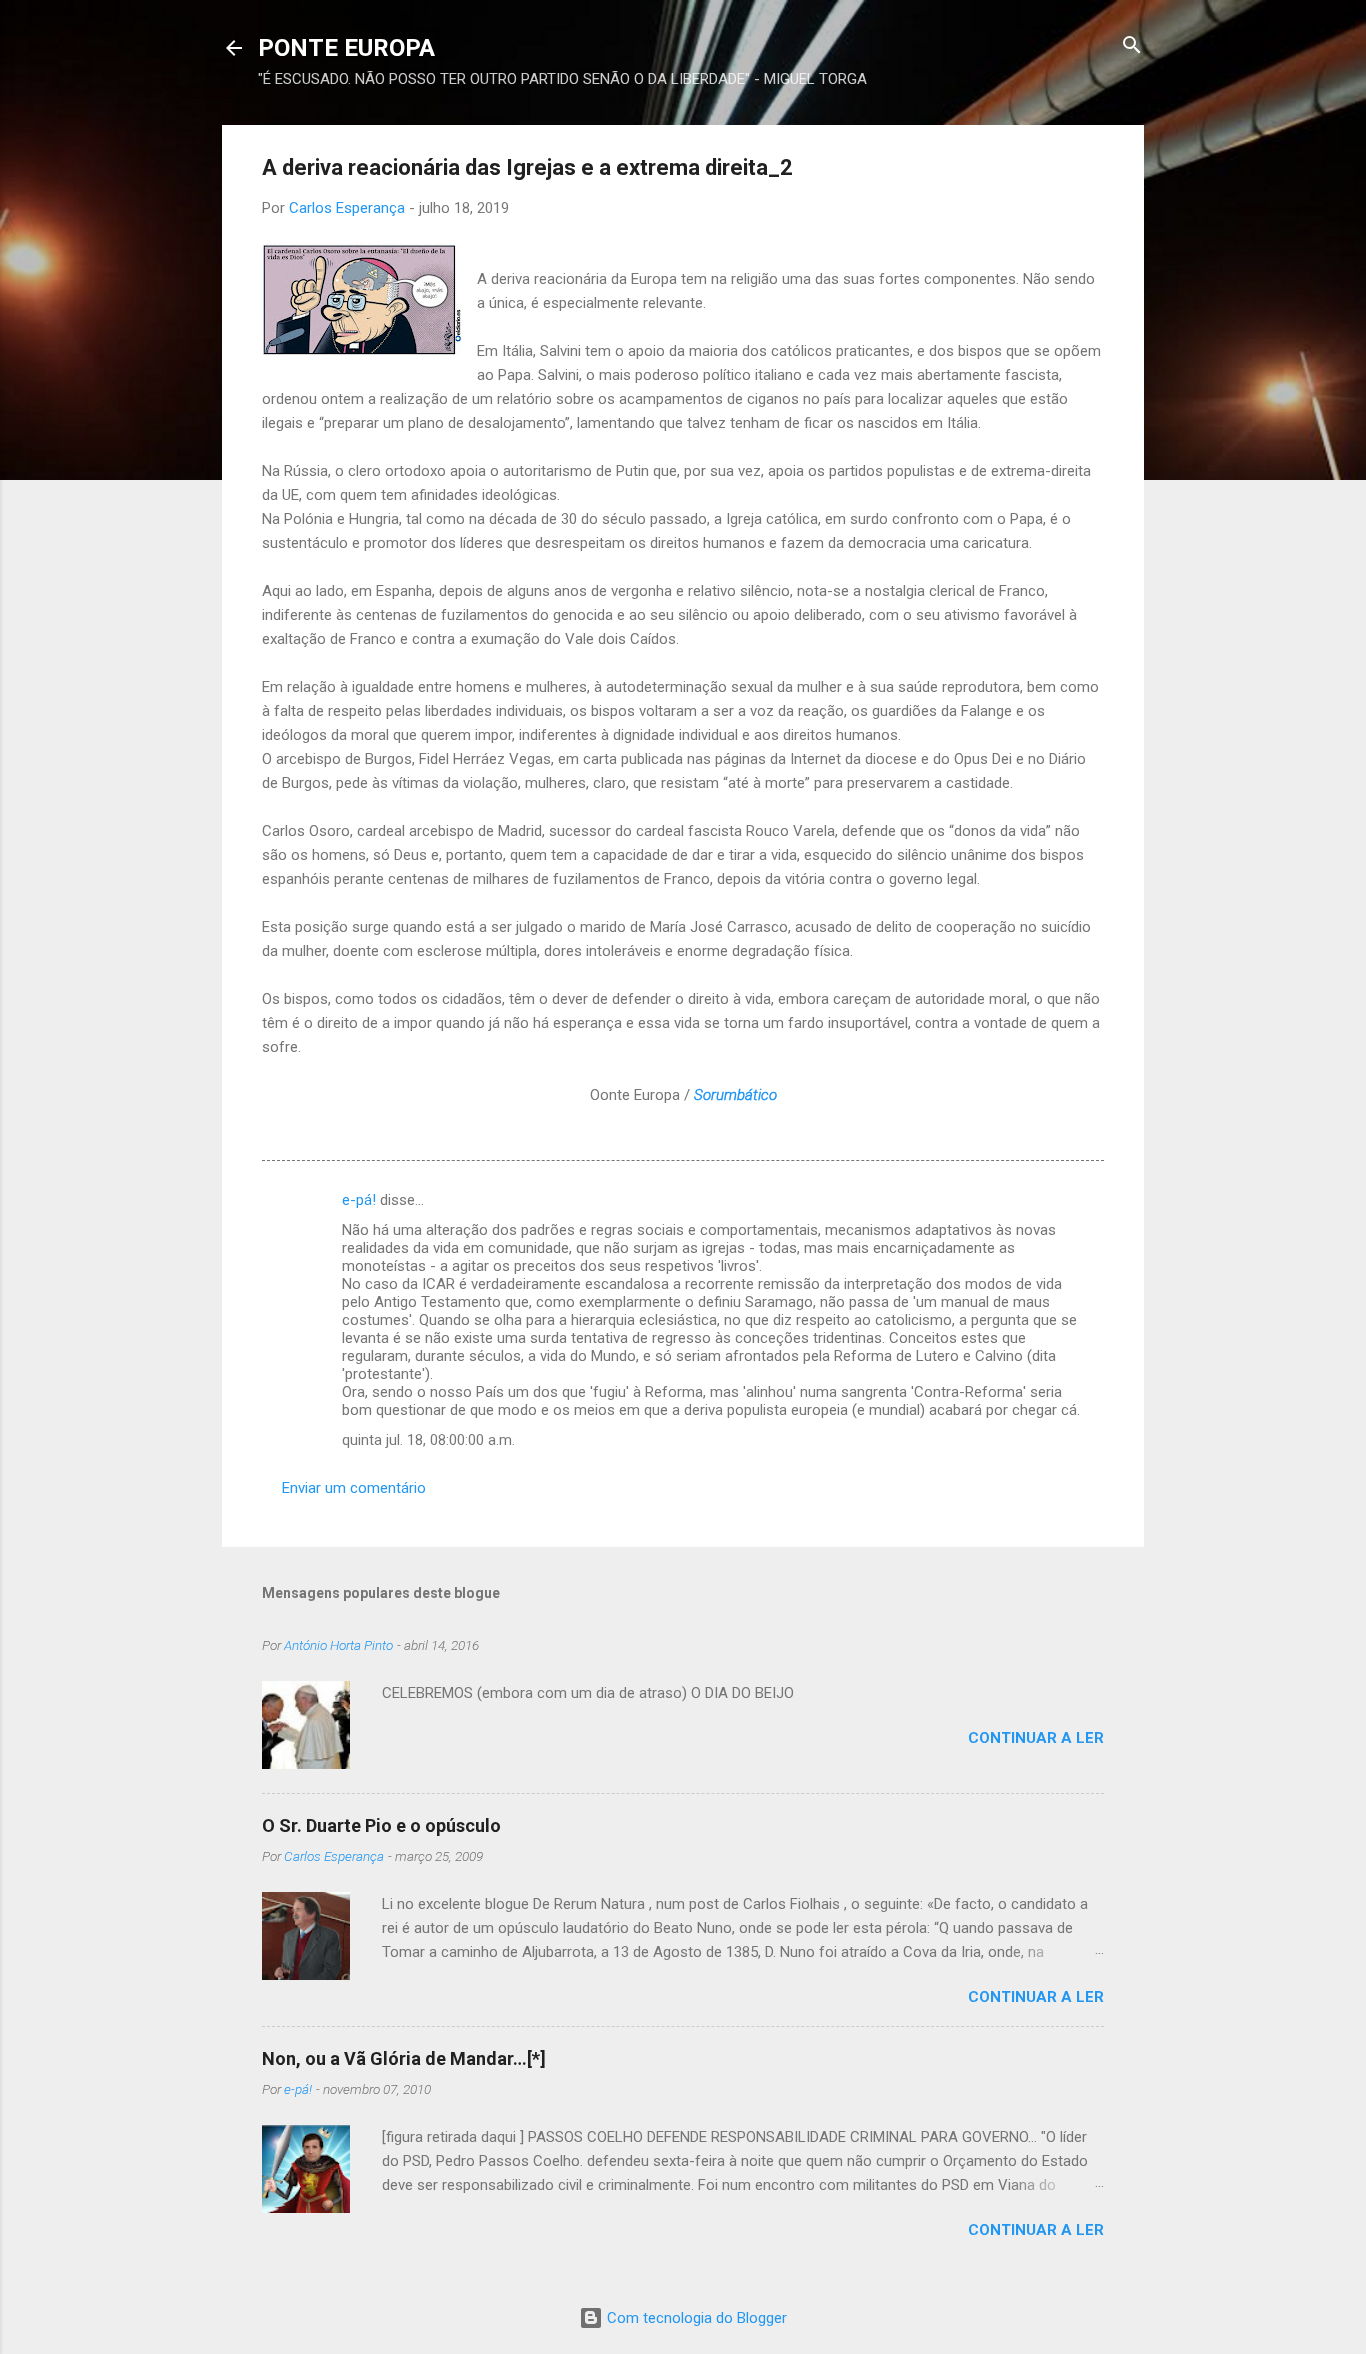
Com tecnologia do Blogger (695, 2318)
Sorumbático (735, 1095)
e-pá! (359, 1200)
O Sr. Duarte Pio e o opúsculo (381, 1825)
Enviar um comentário (354, 1488)
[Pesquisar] (1132, 46)
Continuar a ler (1036, 1738)
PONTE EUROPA (346, 48)
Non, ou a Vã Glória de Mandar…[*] (404, 2058)
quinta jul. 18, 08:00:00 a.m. (428, 1440)
